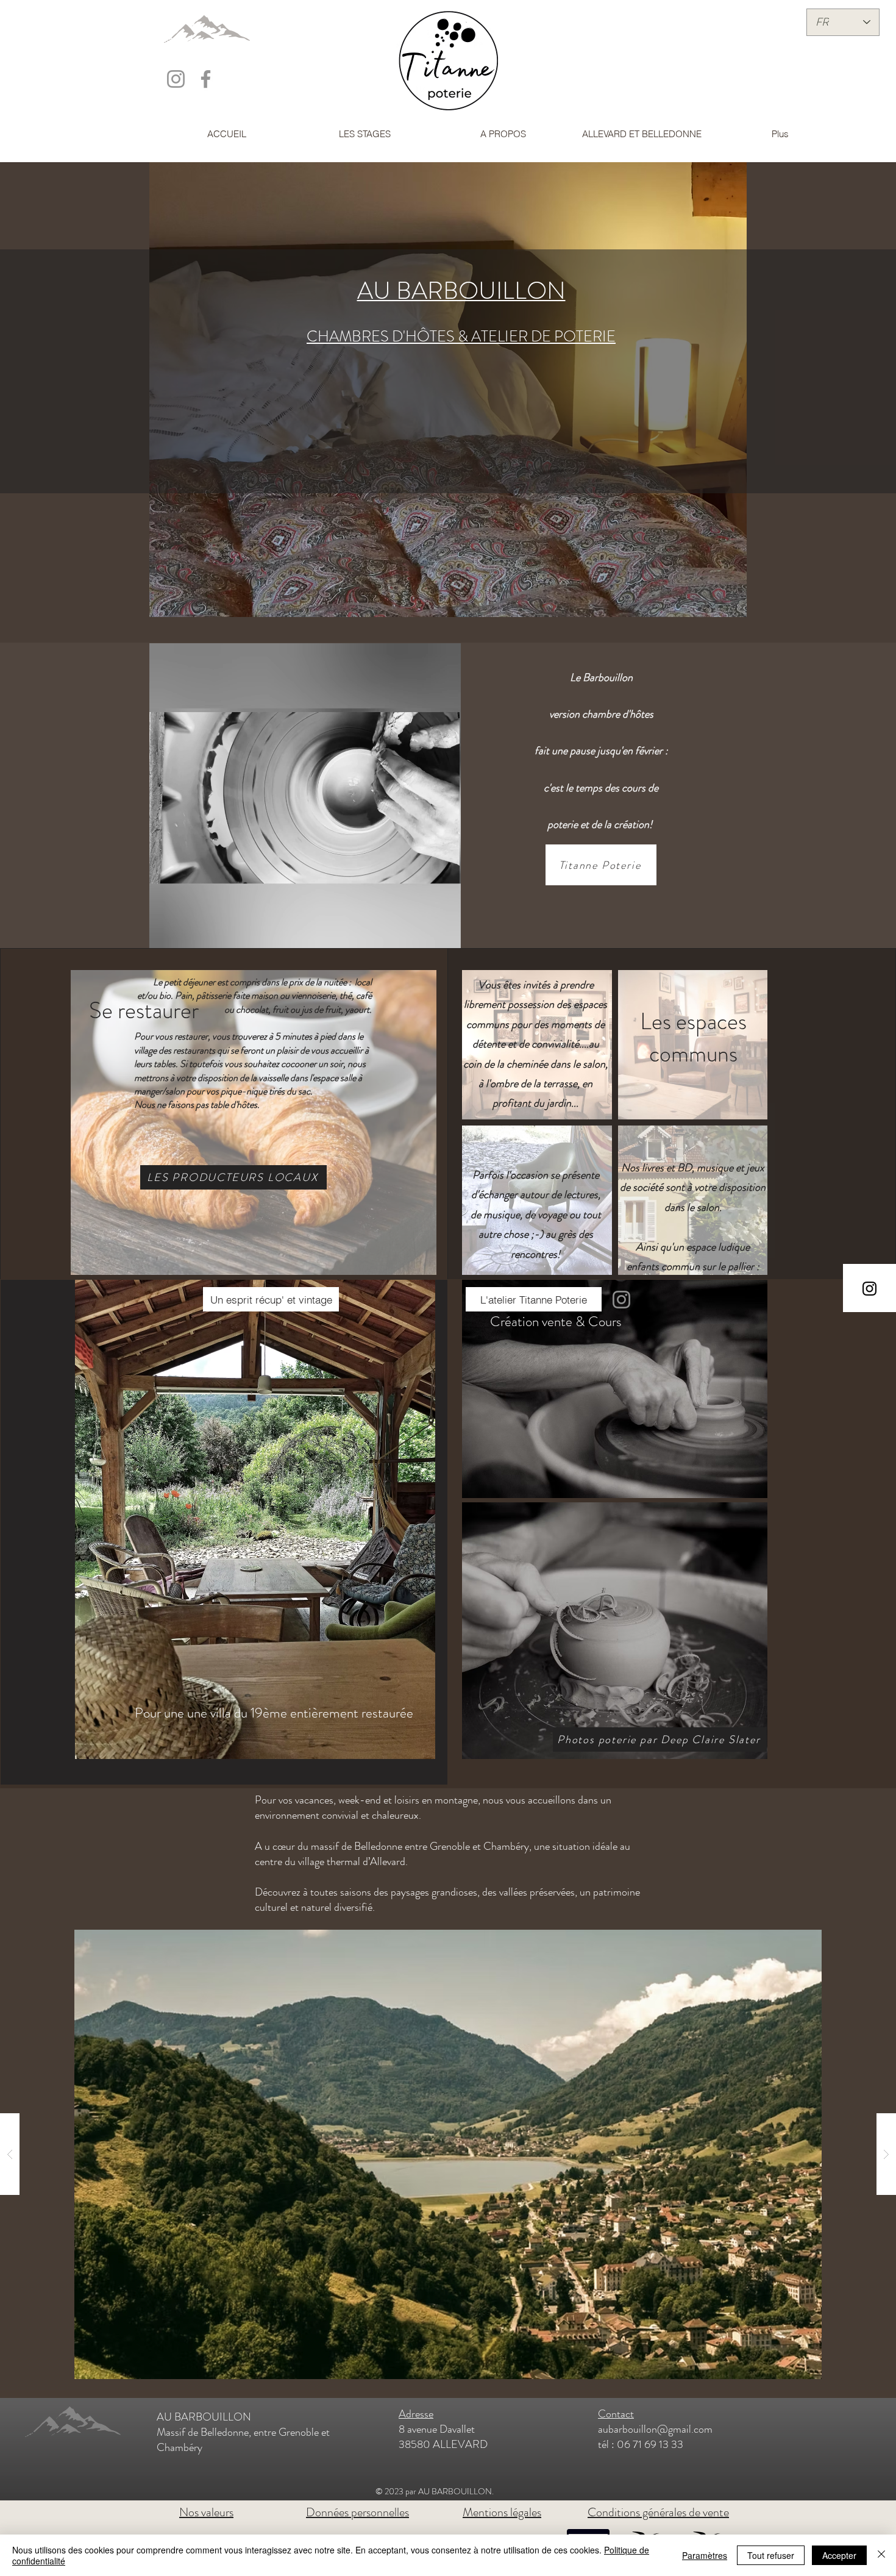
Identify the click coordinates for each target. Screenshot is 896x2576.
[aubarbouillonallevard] (206, 79)
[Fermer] (881, 2555)
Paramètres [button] (705, 2555)
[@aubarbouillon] (176, 79)
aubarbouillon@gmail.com (655, 2429)
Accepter (839, 2555)
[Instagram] (621, 1300)
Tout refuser (771, 2555)
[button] (445, 935)
